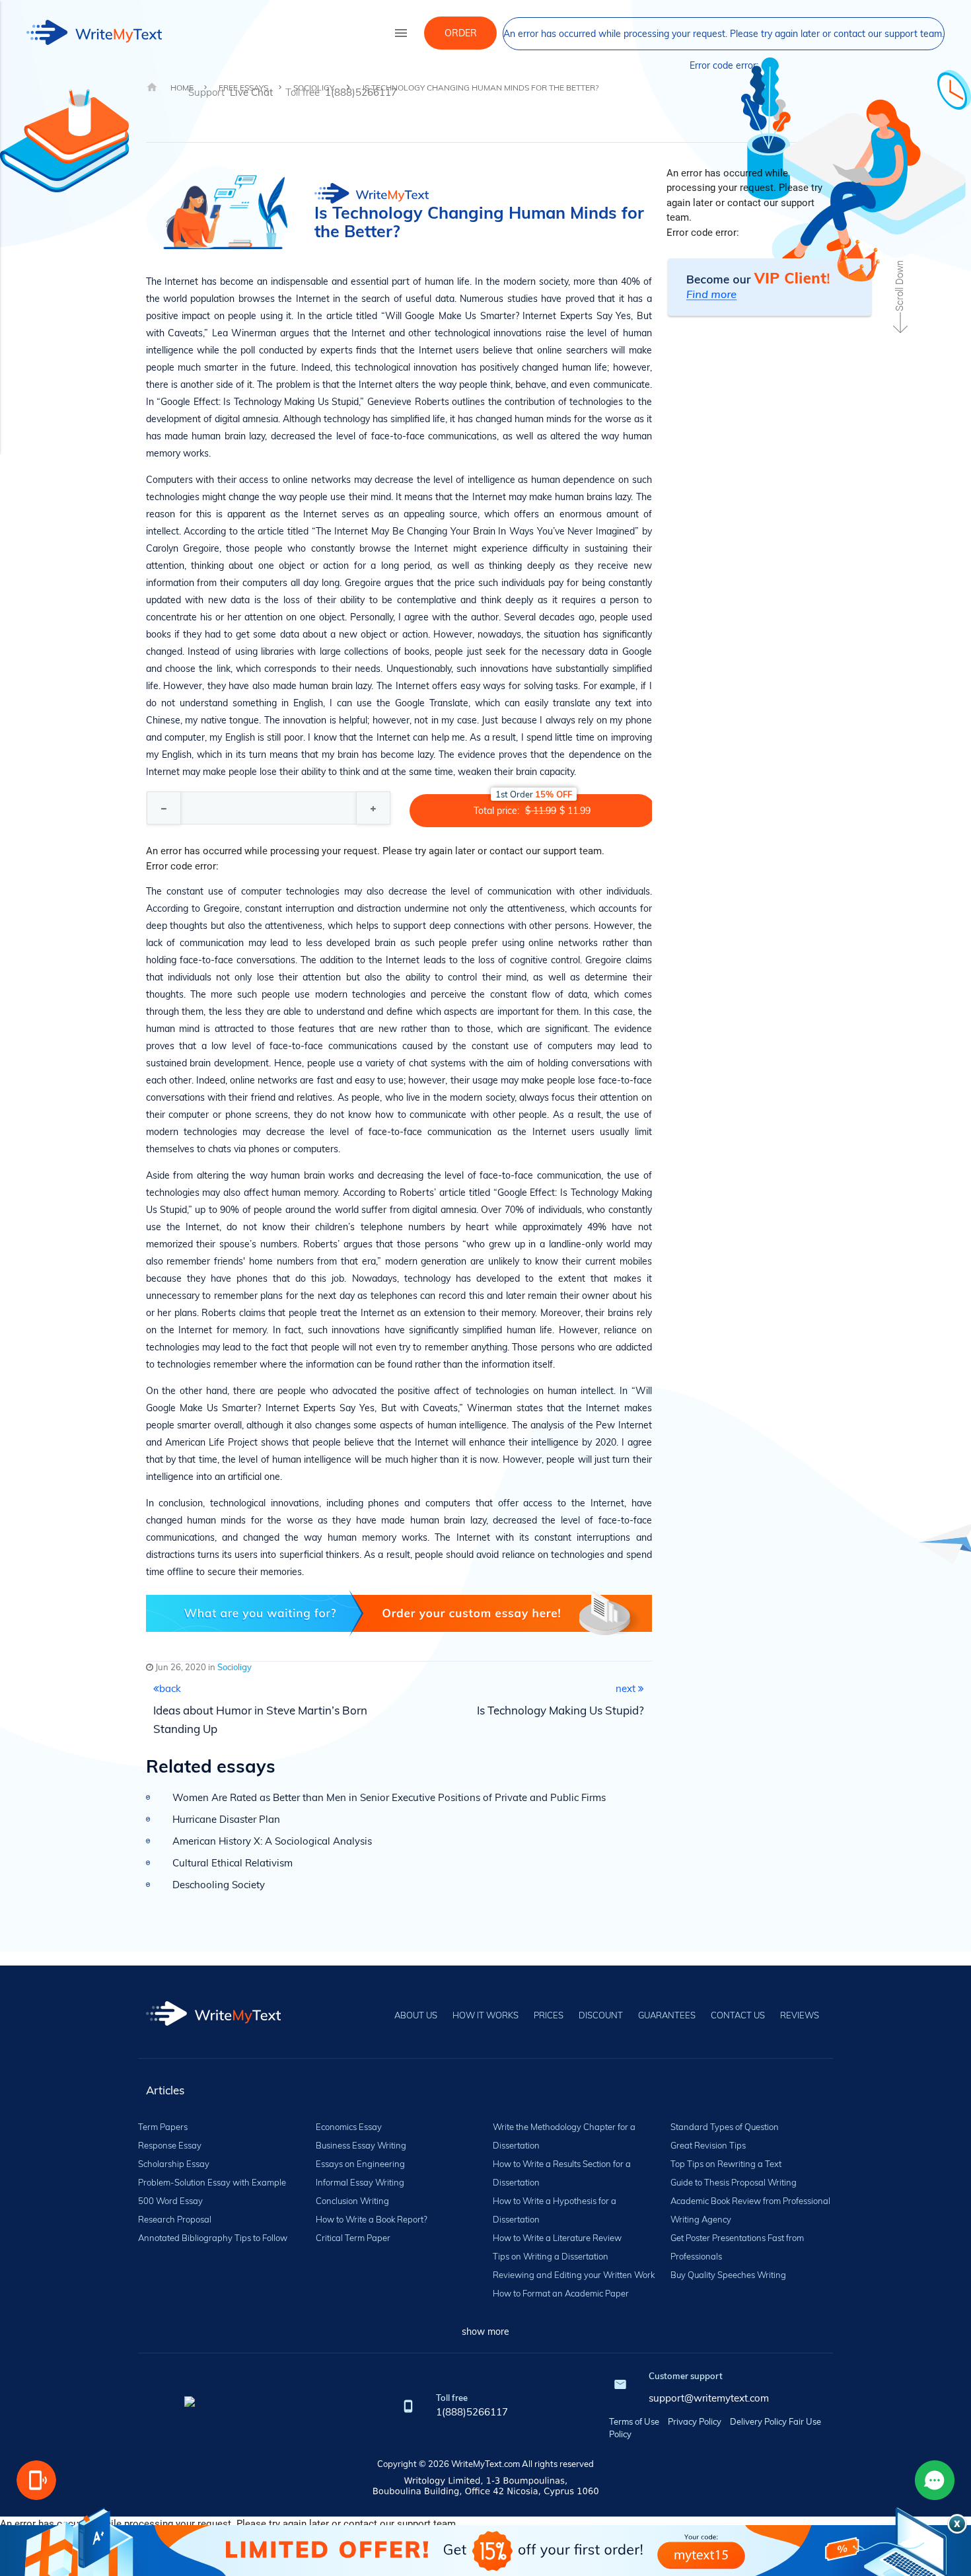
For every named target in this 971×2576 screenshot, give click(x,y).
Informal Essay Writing (360, 2182)
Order (461, 33)
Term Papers (163, 2127)
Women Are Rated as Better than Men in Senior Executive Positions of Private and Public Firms (389, 1797)
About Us (416, 2015)
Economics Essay (349, 2127)
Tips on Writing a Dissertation (551, 2256)
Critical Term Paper (353, 2238)
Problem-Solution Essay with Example (212, 2182)
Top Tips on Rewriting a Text (726, 2164)
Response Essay (170, 2145)
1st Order (534, 794)
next (627, 1688)
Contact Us (738, 2015)
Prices (549, 2015)
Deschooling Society (219, 1885)
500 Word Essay (170, 2201)
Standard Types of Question (725, 2127)
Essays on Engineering (360, 2164)
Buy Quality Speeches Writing (728, 2275)
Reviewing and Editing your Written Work (574, 2275)
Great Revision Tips (708, 2145)
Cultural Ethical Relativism (233, 1863)
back (170, 1688)
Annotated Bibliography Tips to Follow (213, 2238)
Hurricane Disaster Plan (226, 1819)
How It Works (485, 2015)
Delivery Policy (758, 2421)
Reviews (800, 2015)
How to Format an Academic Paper (561, 2293)
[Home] (214, 2022)
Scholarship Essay (174, 2164)
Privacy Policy (695, 2421)
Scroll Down (900, 286)
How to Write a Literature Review (557, 2238)
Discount (601, 2015)
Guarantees (667, 2015)
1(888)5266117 (472, 2412)
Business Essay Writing (361, 2145)
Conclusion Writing (352, 2201)
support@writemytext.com (709, 2398)
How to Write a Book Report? (372, 2219)
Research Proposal (175, 2219)
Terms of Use (634, 2421)
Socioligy (234, 1667)
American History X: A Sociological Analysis (272, 1841)
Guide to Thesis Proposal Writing (734, 2182)
